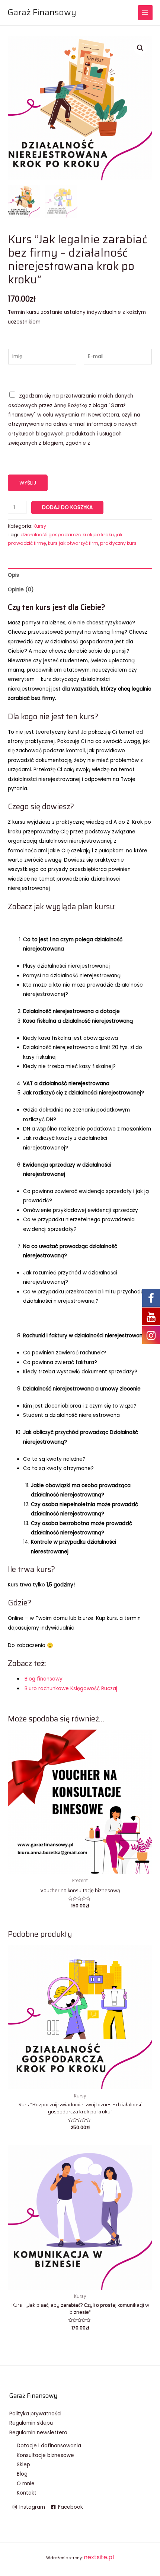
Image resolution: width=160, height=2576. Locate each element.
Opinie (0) (21, 590)
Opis (13, 575)
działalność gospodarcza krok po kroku (67, 535)
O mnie (26, 2484)
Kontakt (27, 2493)
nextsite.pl (99, 2557)
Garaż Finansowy (42, 12)
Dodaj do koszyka (67, 507)
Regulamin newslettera (38, 2433)
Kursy (40, 526)
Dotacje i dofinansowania (49, 2446)
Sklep (23, 2465)
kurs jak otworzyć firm (73, 543)
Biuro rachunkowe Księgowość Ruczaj (71, 1689)
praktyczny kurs (118, 543)
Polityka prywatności (35, 2414)
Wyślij (28, 483)
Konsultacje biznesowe (45, 2455)
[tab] (80, 575)
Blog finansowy (44, 1679)
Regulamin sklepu (31, 2423)
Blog (22, 2474)
